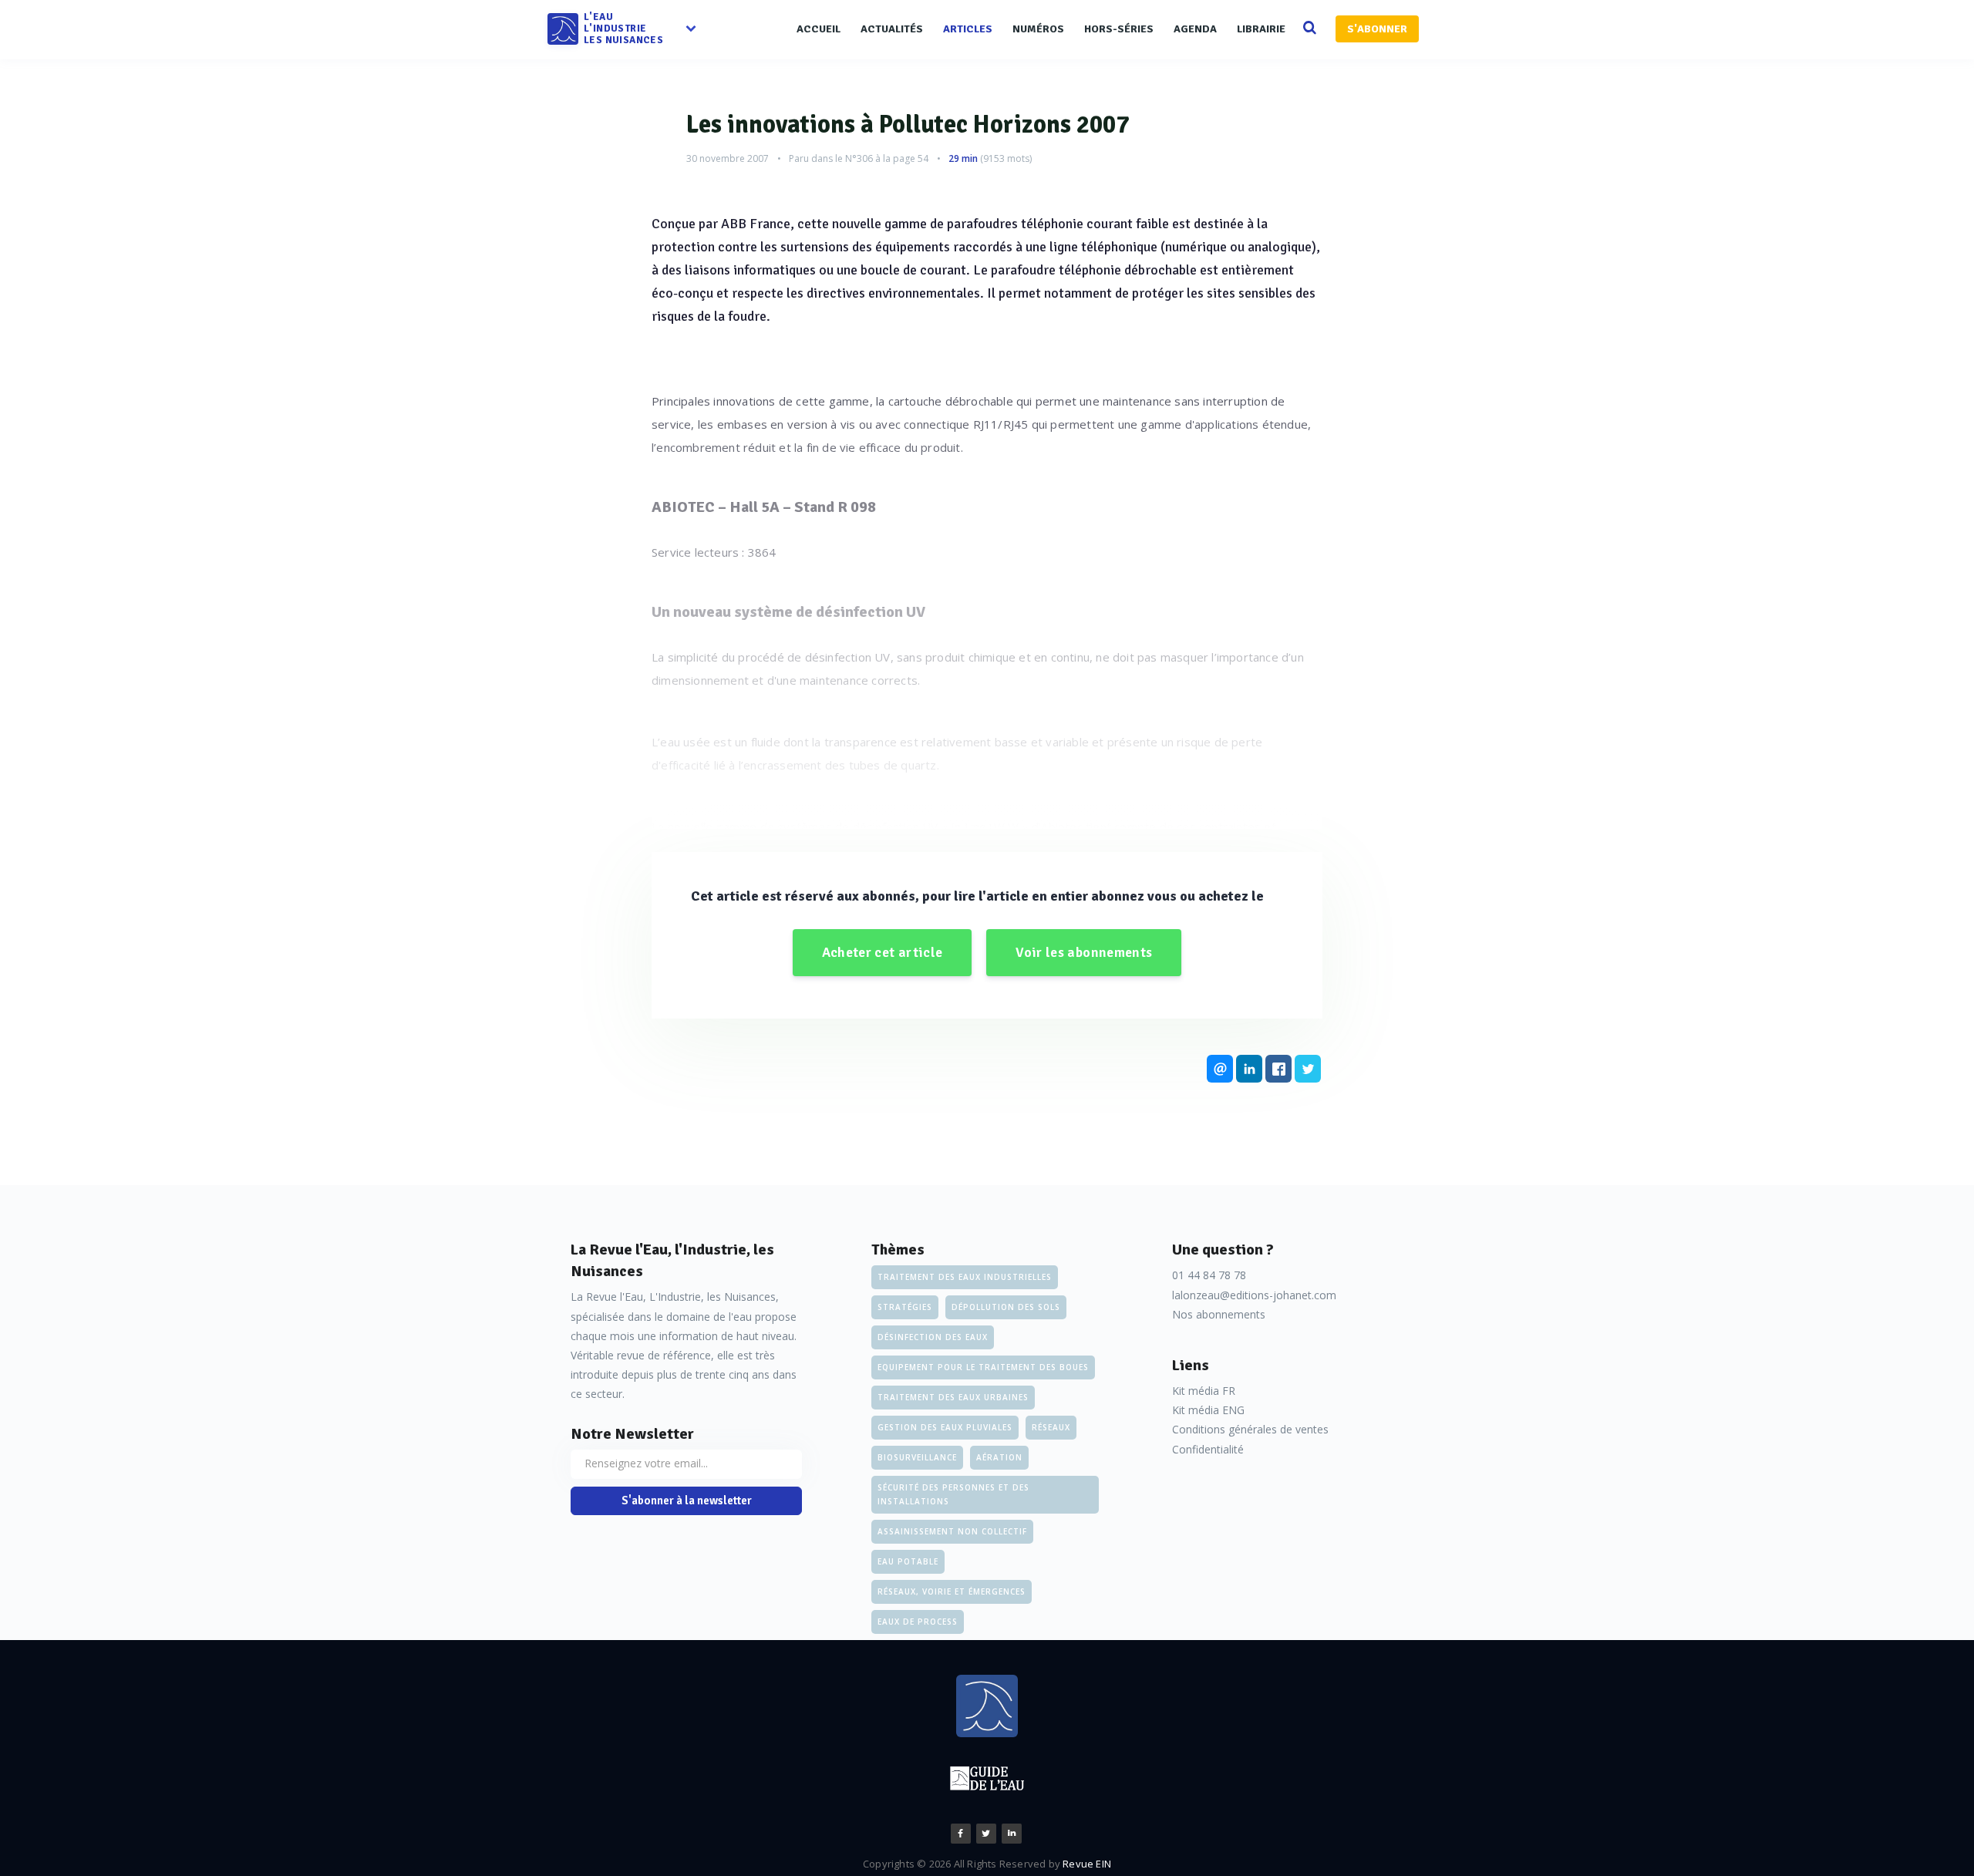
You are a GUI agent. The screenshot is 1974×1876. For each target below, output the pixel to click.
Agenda (1195, 29)
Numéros (1038, 29)
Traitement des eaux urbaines (953, 1397)
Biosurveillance (917, 1457)
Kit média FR (1204, 1391)
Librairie (1261, 29)
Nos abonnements (1219, 1314)
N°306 (859, 158)
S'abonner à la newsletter (687, 1500)
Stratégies (905, 1307)
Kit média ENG (1208, 1410)
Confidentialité (1208, 1449)
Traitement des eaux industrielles (965, 1277)
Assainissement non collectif (952, 1531)
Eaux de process (918, 1622)
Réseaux (1051, 1427)
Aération (999, 1457)
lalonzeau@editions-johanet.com (1254, 1295)
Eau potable (908, 1561)
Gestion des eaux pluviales (945, 1427)
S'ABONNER (1377, 29)
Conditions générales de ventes (1250, 1429)
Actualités (892, 29)
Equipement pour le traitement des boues (983, 1367)
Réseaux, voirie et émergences (952, 1591)
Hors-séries (1119, 29)
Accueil (819, 29)
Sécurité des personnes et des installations (953, 1494)
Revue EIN (1087, 1864)
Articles (968, 29)
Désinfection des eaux (933, 1337)
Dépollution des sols (1006, 1307)
